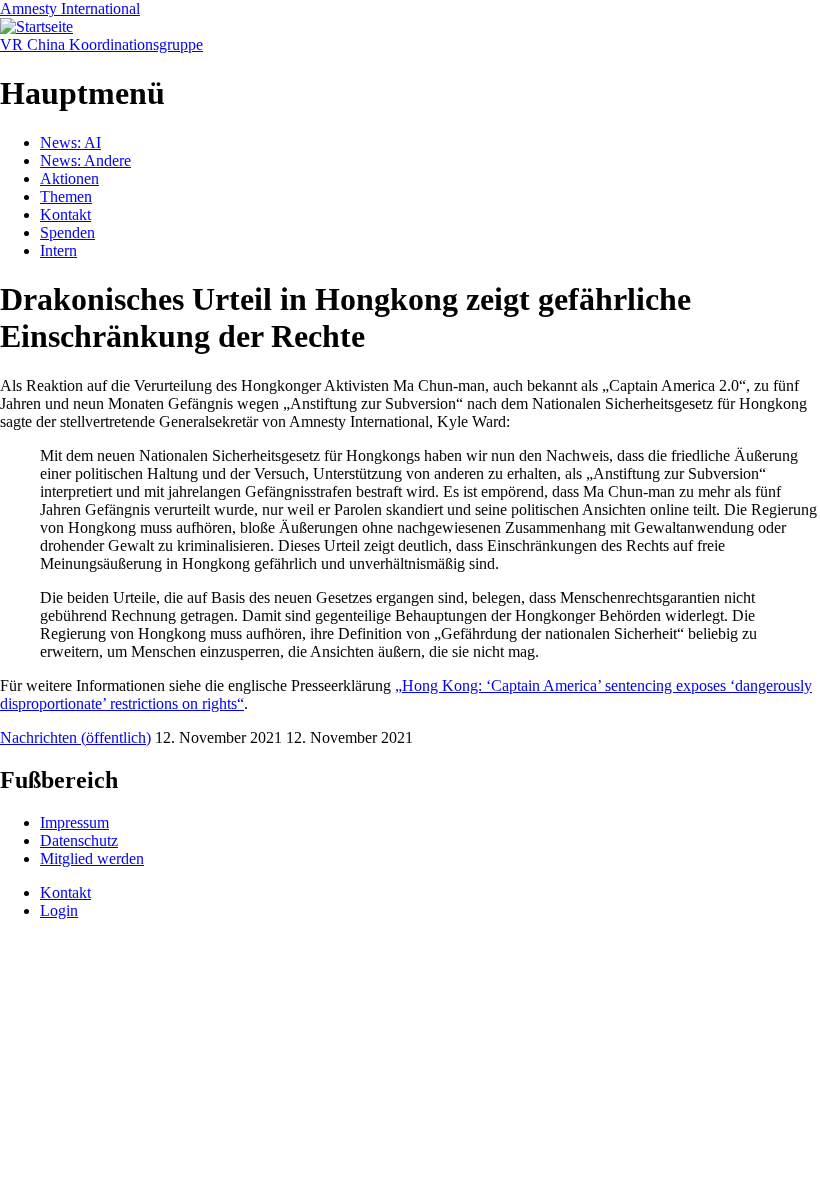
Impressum (74, 822)
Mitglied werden (92, 858)
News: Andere (85, 160)
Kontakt (65, 214)
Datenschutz (79, 840)
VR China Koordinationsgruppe (101, 44)
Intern (58, 250)
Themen (66, 196)
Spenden (67, 232)
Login (59, 910)
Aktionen (69, 178)
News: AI (70, 142)
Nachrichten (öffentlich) (75, 737)
